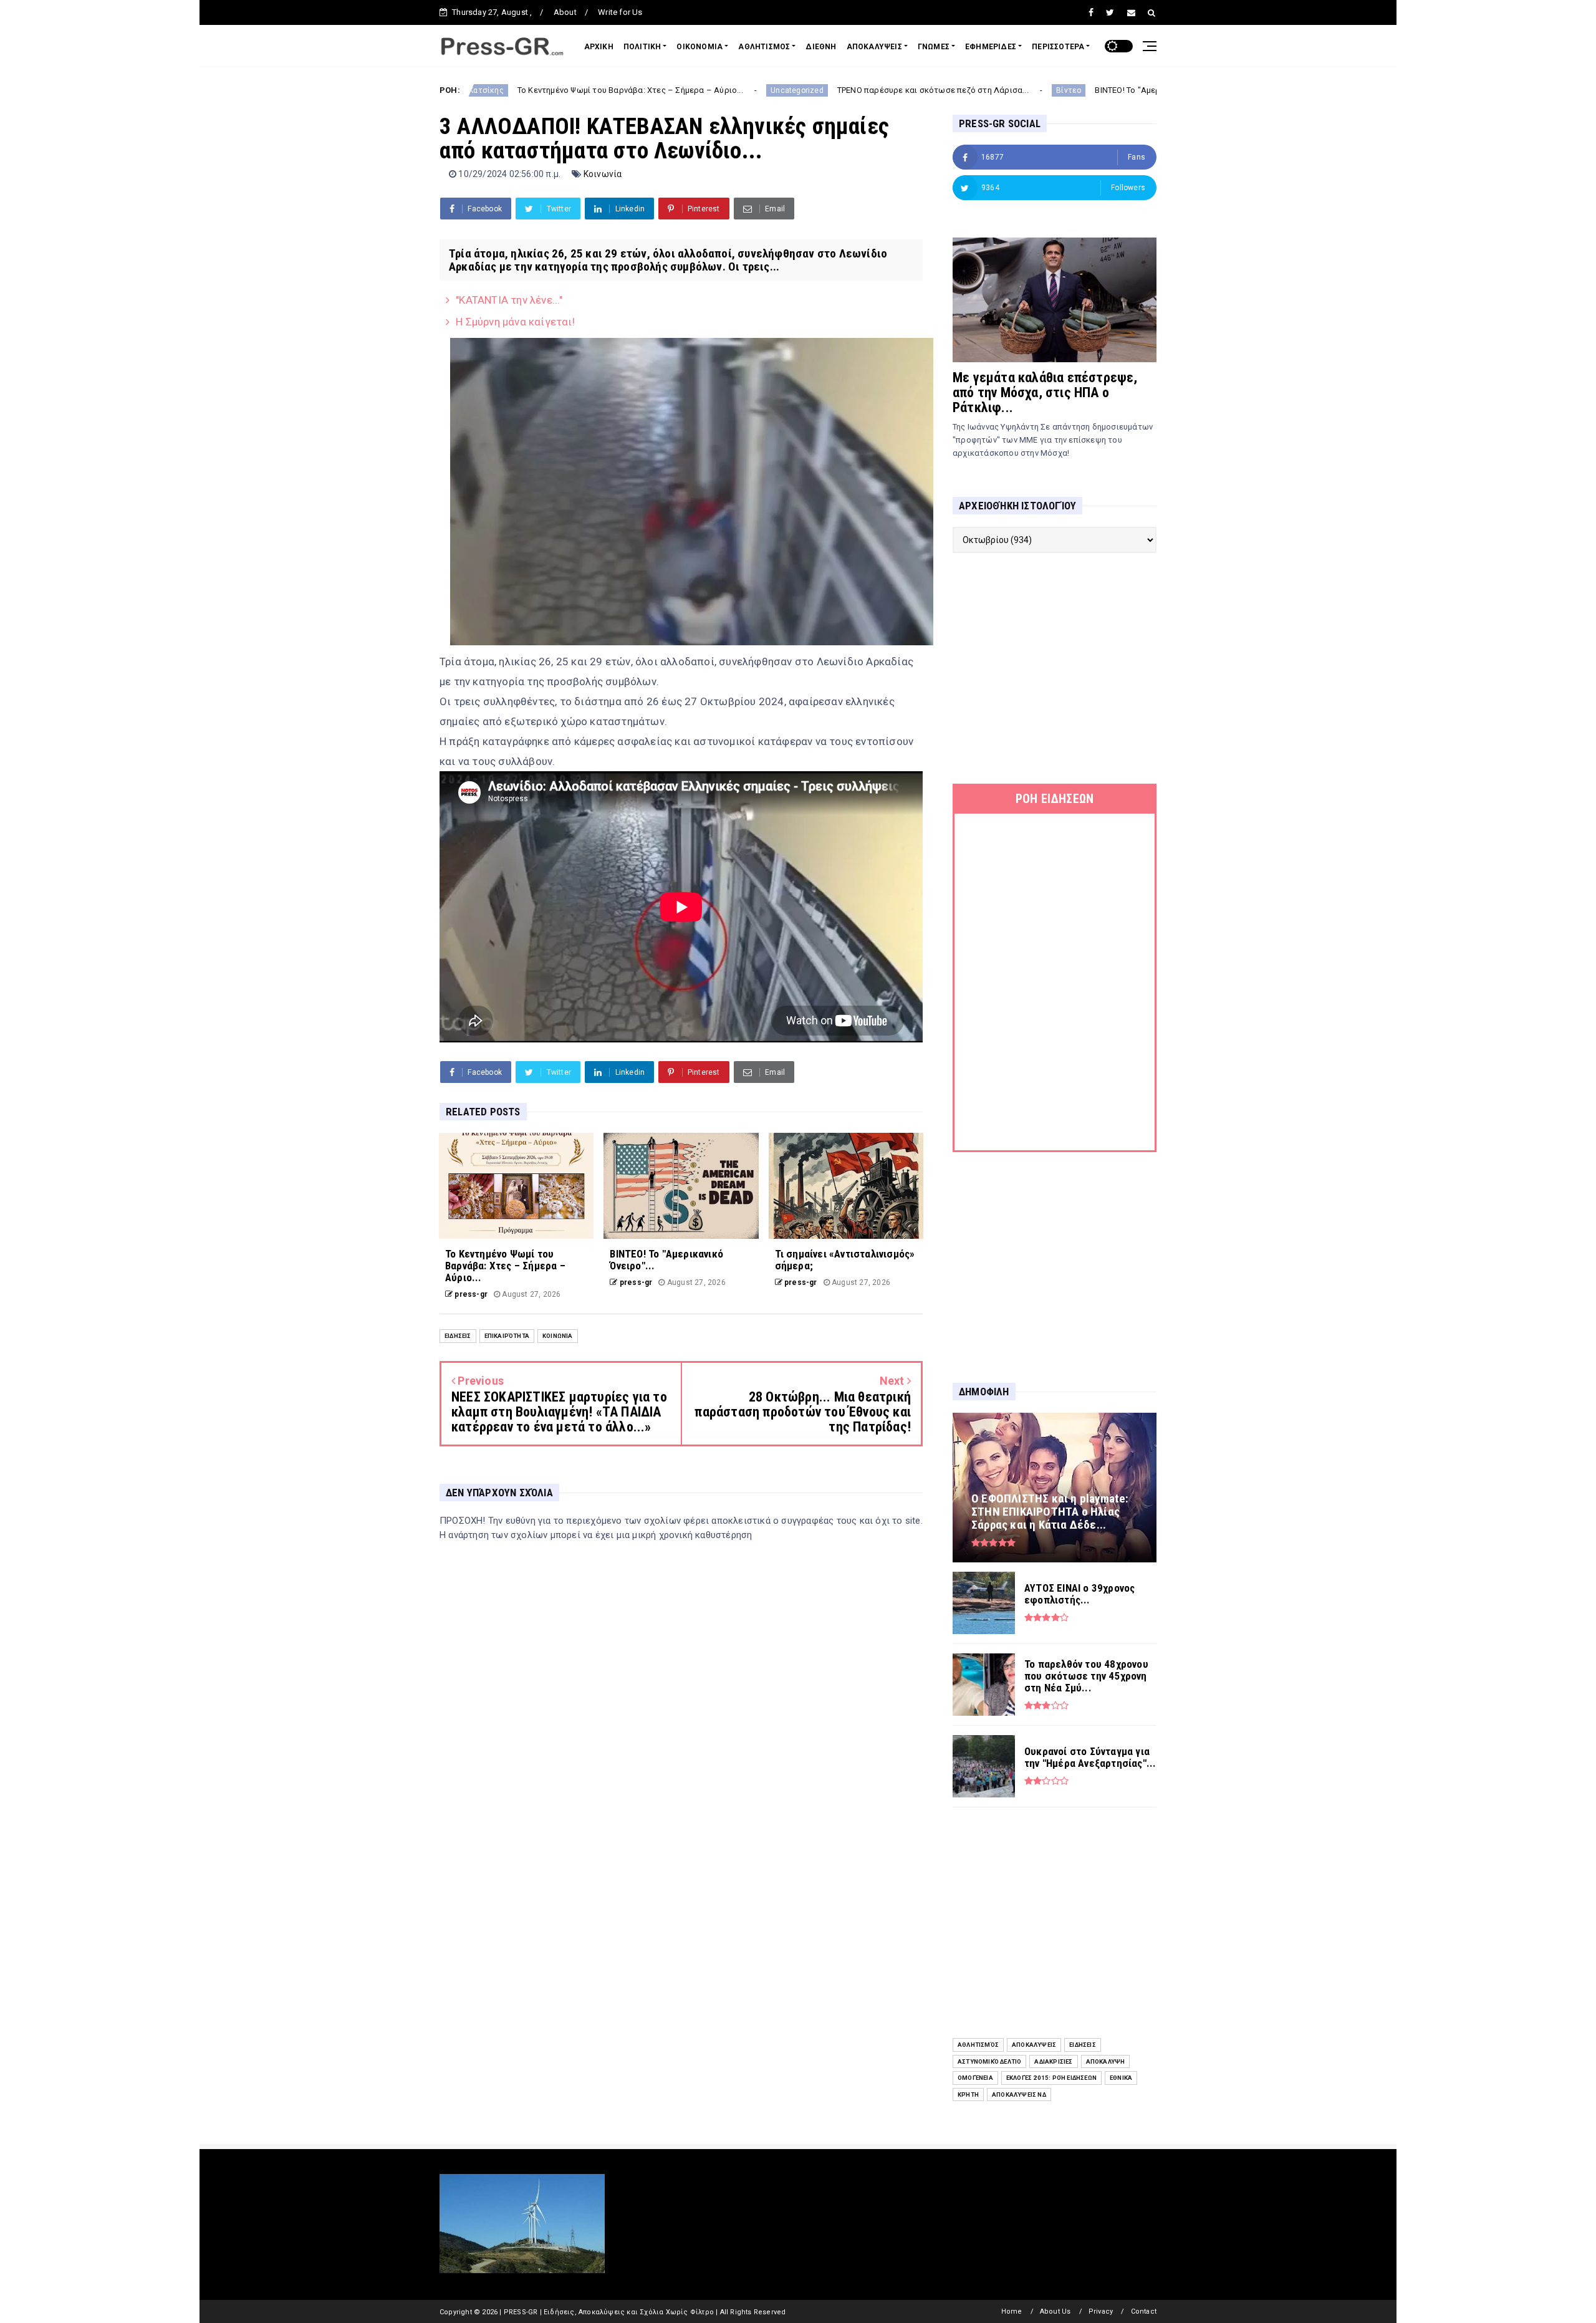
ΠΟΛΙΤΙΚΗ (642, 47)
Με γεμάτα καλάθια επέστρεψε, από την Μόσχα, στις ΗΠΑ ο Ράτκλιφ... (1045, 392)
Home (1012, 2311)
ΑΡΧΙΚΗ (599, 47)
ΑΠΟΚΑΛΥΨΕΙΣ (874, 47)
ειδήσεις (458, 1336)
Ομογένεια (975, 2078)
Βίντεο (927, 90)
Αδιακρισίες (1053, 2061)
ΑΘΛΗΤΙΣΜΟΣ (764, 47)
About (565, 12)
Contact (1144, 2311)
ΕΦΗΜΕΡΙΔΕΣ (991, 47)
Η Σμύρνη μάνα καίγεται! (515, 322)
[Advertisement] (1055, 668)
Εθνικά (1121, 2078)
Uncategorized (656, 90)
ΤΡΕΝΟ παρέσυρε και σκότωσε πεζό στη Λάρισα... (791, 90)
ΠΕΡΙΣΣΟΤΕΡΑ (1058, 47)
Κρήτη (968, 2095)
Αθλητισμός (978, 2045)
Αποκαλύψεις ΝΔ (1019, 2095)
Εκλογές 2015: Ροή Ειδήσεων (1051, 2078)
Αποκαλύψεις (1034, 2045)
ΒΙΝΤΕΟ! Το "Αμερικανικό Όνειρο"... (1019, 90)
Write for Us (620, 12)
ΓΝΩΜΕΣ (934, 47)
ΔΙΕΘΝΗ (821, 47)
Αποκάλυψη (1106, 2061)
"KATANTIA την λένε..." (509, 300)
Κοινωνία (603, 174)
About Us (1055, 2311)
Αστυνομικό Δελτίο (989, 2061)
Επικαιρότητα (507, 1336)
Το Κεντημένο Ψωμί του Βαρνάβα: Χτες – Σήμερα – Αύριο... (488, 90)
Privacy (1101, 2311)
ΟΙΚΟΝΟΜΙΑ (699, 47)
